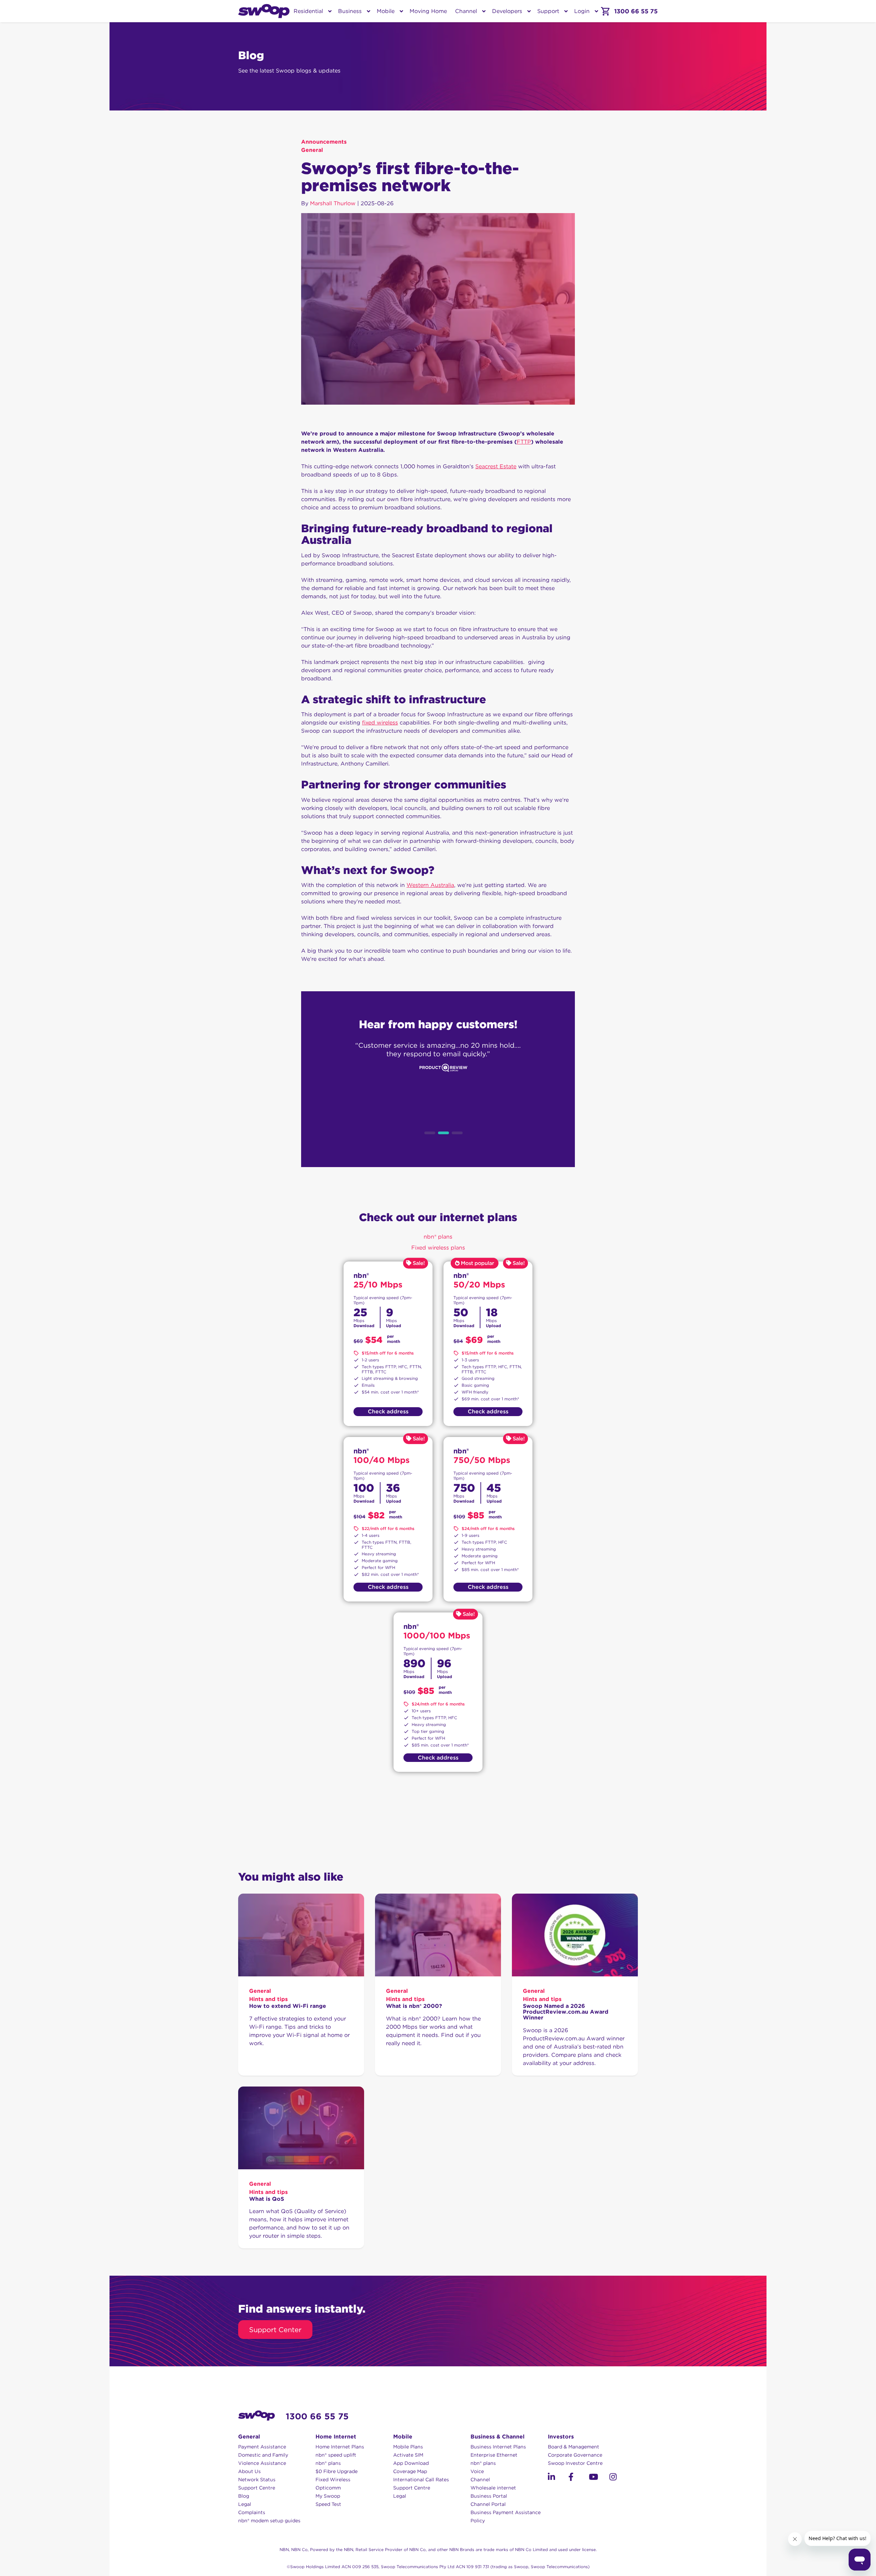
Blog (244, 2496)
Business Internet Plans (498, 2447)
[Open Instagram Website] (620, 2478)
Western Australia (430, 885)
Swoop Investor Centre (575, 2463)
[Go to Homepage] (264, 11)
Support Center (275, 2330)
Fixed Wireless (333, 2480)
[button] (551, 2477)
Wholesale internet (493, 2488)
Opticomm (328, 2488)
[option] (438, 1080)
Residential (308, 11)
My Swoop (328, 2496)
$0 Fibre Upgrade (337, 2471)
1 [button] (430, 1133)
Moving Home (428, 11)
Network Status (257, 2480)
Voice (477, 2471)
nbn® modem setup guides (269, 2521)
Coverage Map (410, 2471)
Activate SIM (408, 2455)
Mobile (386, 11)
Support (548, 11)
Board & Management (574, 2447)
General (312, 150)
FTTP (524, 442)
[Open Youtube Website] (599, 2478)
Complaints (252, 2512)
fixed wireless (380, 723)
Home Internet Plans (340, 2447)
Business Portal (489, 2496)
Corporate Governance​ (575, 2455)
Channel (466, 11)
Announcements (324, 142)
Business (350, 11)
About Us (249, 2471)
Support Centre (257, 2488)
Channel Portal (488, 2504)
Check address (388, 1411)
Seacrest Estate (496, 466)
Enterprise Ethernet (494, 2455)
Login (582, 11)
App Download (411, 2463)
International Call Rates (421, 2480)
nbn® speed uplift (336, 2455)
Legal (245, 2504)
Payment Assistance (262, 2447)
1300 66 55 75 (317, 2416)
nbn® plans (328, 2463)
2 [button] (443, 1133)
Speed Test (328, 2504)
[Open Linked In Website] (558, 2478)
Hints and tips (268, 1999)
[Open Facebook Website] (579, 2478)
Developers (507, 11)
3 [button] (457, 1133)
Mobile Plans (408, 2447)
